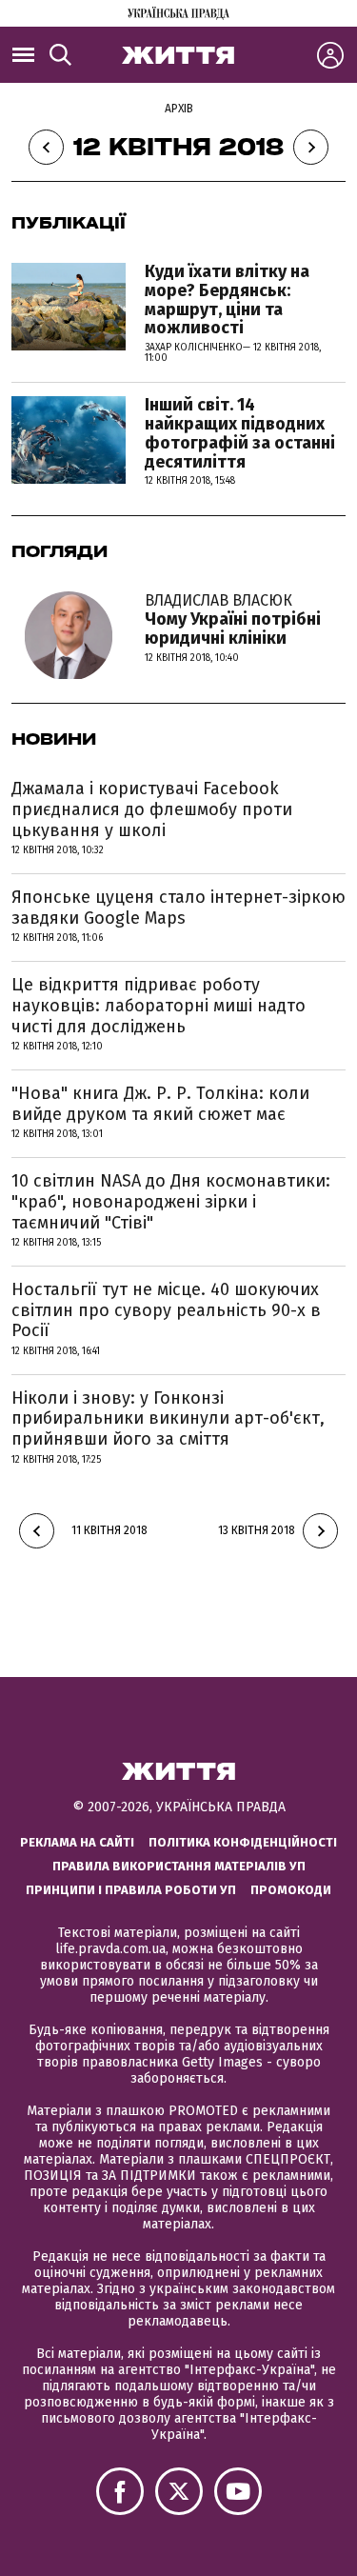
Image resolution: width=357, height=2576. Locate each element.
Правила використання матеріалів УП (179, 1866)
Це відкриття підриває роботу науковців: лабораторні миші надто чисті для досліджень (159, 1005)
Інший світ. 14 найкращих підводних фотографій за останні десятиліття (240, 433)
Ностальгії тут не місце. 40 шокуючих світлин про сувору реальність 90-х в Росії (166, 1310)
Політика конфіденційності (243, 1842)
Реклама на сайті (77, 1842)
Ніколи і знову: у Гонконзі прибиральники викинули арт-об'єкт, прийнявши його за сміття (168, 1418)
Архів (179, 109)
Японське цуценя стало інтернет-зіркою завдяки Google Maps (178, 908)
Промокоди (291, 1890)
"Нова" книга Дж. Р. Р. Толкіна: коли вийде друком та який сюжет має (160, 1104)
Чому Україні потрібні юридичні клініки (233, 620)
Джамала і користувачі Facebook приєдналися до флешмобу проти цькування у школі (152, 809)
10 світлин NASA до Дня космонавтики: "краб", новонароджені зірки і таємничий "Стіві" (171, 1201)
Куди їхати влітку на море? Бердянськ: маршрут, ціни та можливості (227, 300)
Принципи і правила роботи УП (131, 1890)
